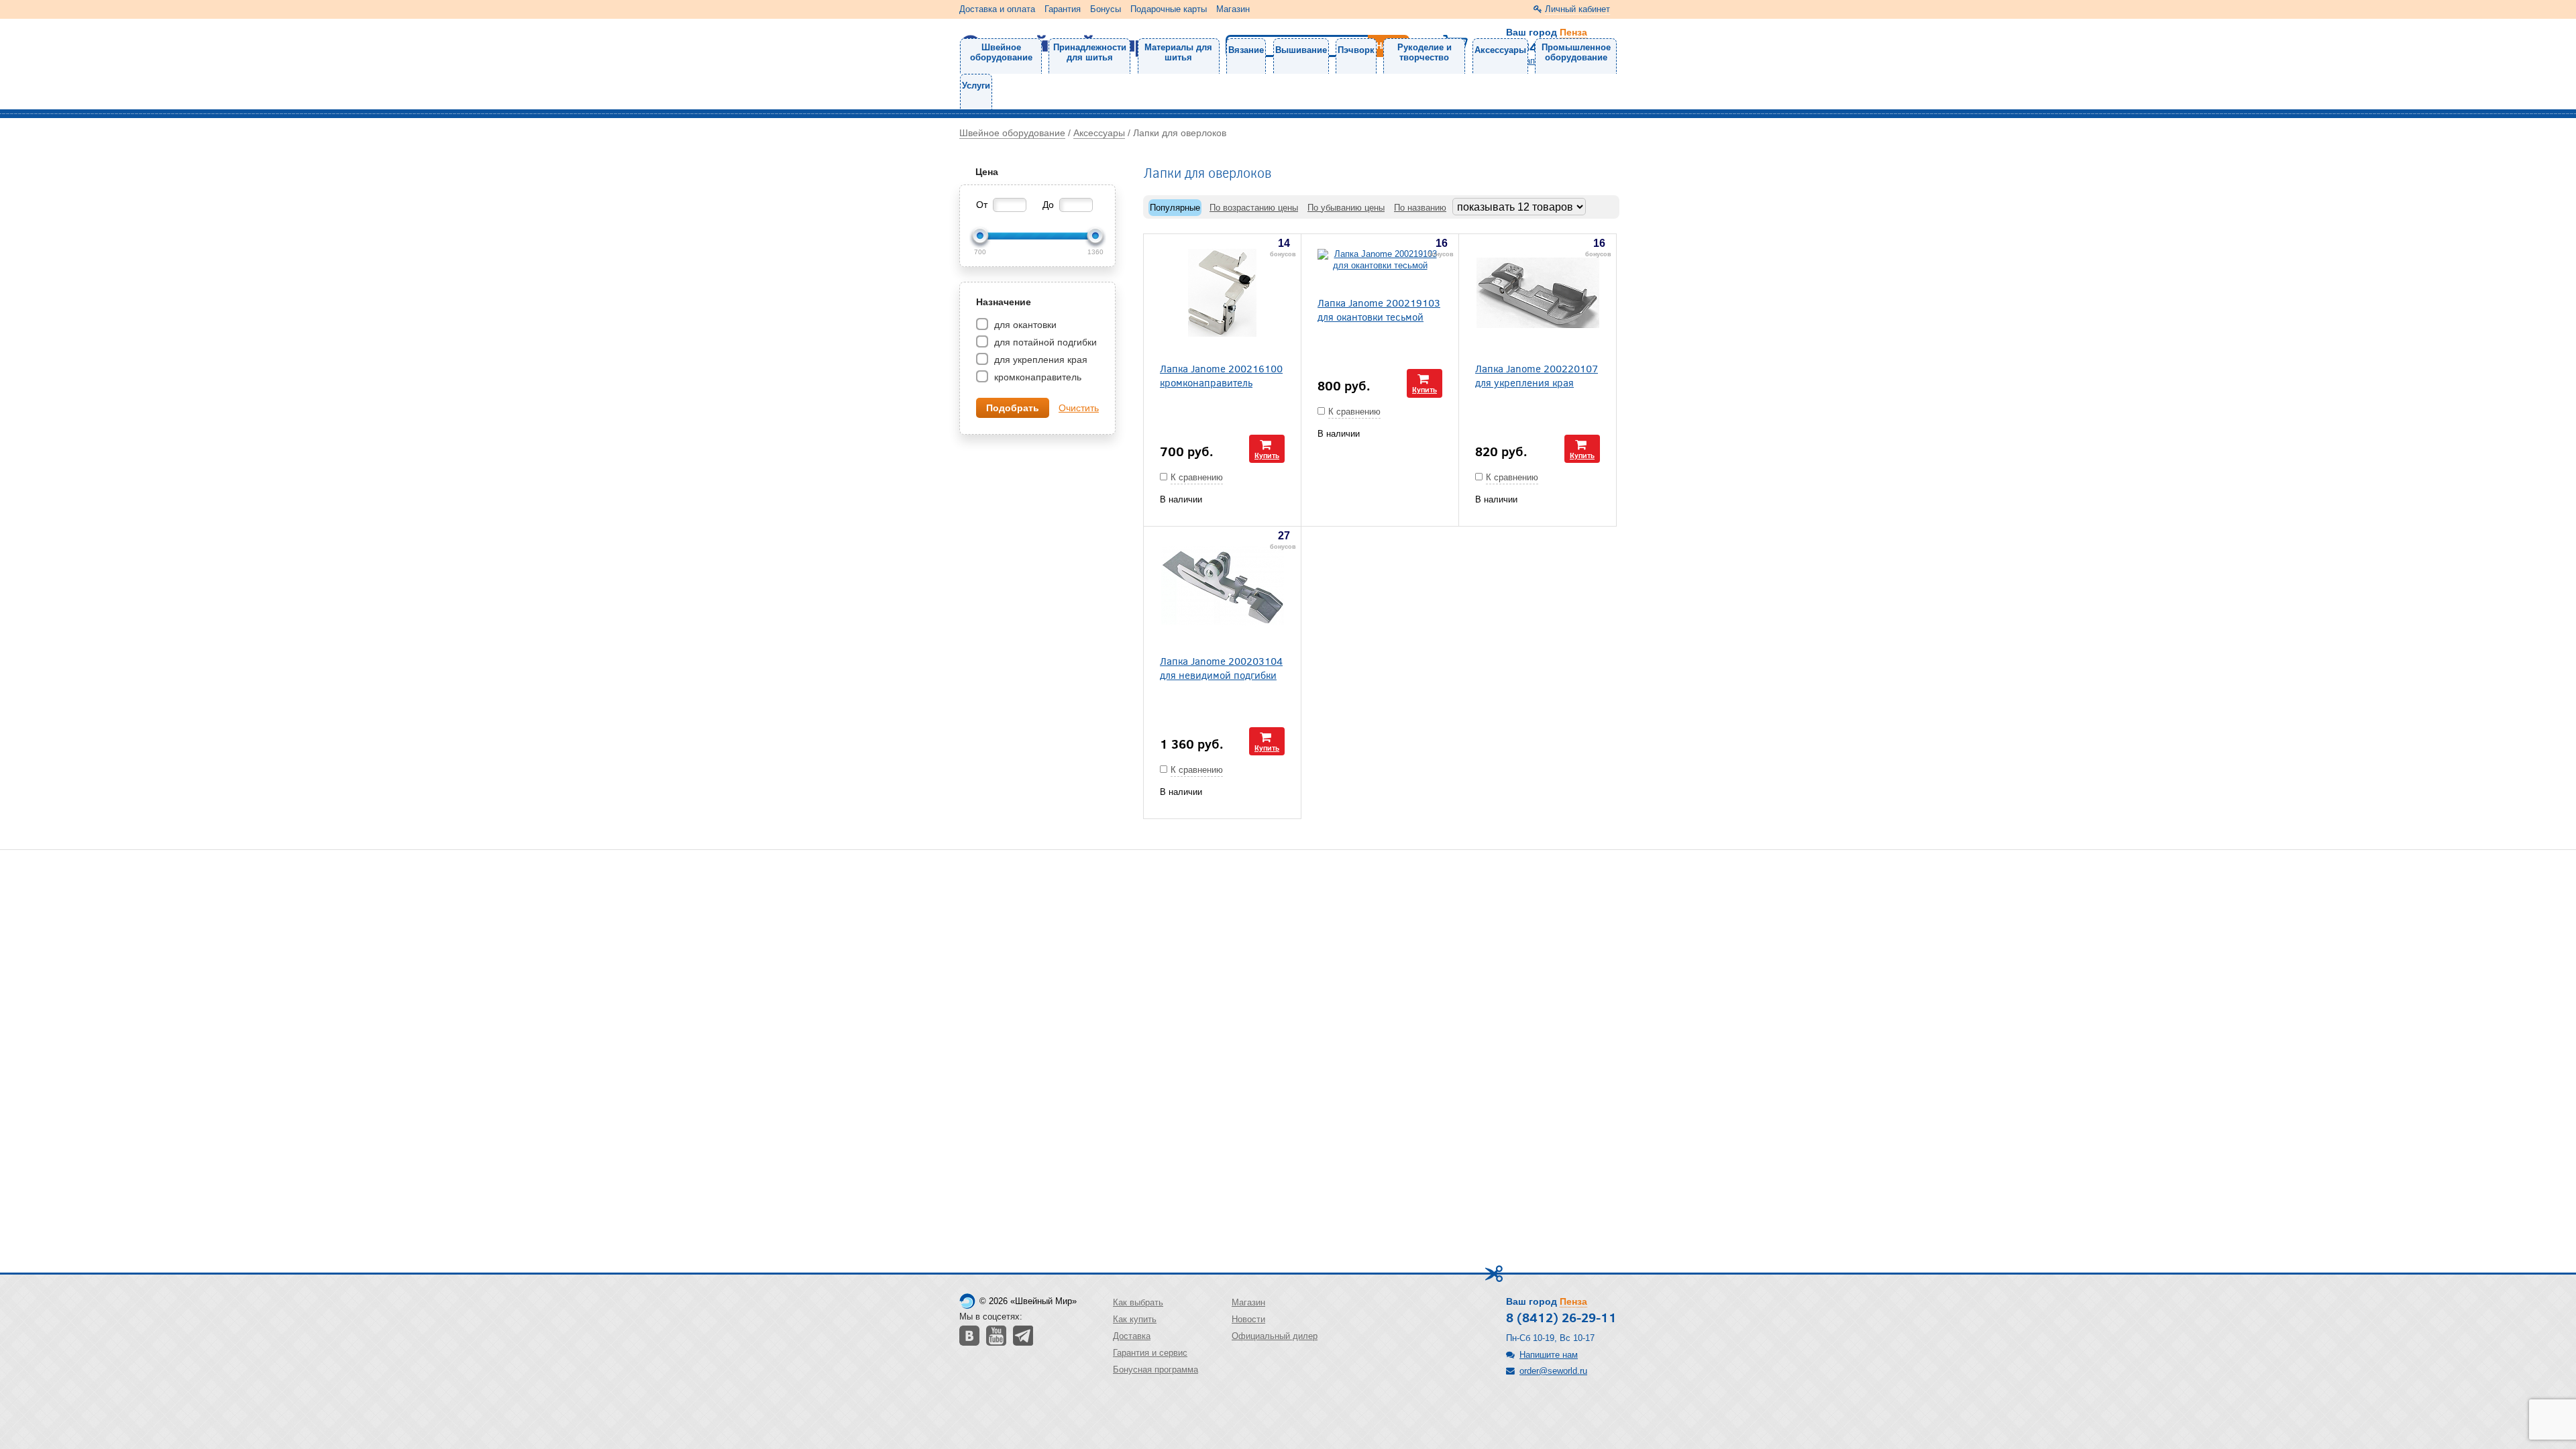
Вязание (1246, 50)
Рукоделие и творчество (1425, 52)
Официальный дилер (1275, 1336)
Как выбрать (1138, 1302)
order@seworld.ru (1553, 1371)
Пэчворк (1356, 50)
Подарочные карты (1169, 9)
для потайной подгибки (1044, 342)
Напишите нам (1549, 1355)
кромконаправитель (1036, 377)
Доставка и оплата (997, 9)
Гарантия (1063, 9)
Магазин (1233, 9)
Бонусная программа (1156, 1370)
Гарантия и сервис (1150, 1353)
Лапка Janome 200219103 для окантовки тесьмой (1379, 309)
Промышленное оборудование (1576, 52)
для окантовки (1024, 325)
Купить (1267, 455)
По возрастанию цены (1254, 208)
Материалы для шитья (1178, 52)
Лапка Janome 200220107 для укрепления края (1537, 375)
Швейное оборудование (1001, 52)
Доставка (1132, 1336)
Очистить (1079, 408)
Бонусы (1106, 9)
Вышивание (1301, 50)
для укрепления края (1039, 360)
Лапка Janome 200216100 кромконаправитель (1221, 375)
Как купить (1135, 1319)
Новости (1248, 1319)
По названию (1420, 208)
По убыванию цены (1346, 208)
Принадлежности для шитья (1090, 52)
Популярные (1175, 208)
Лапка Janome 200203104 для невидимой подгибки (1221, 667)
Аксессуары (1500, 50)
